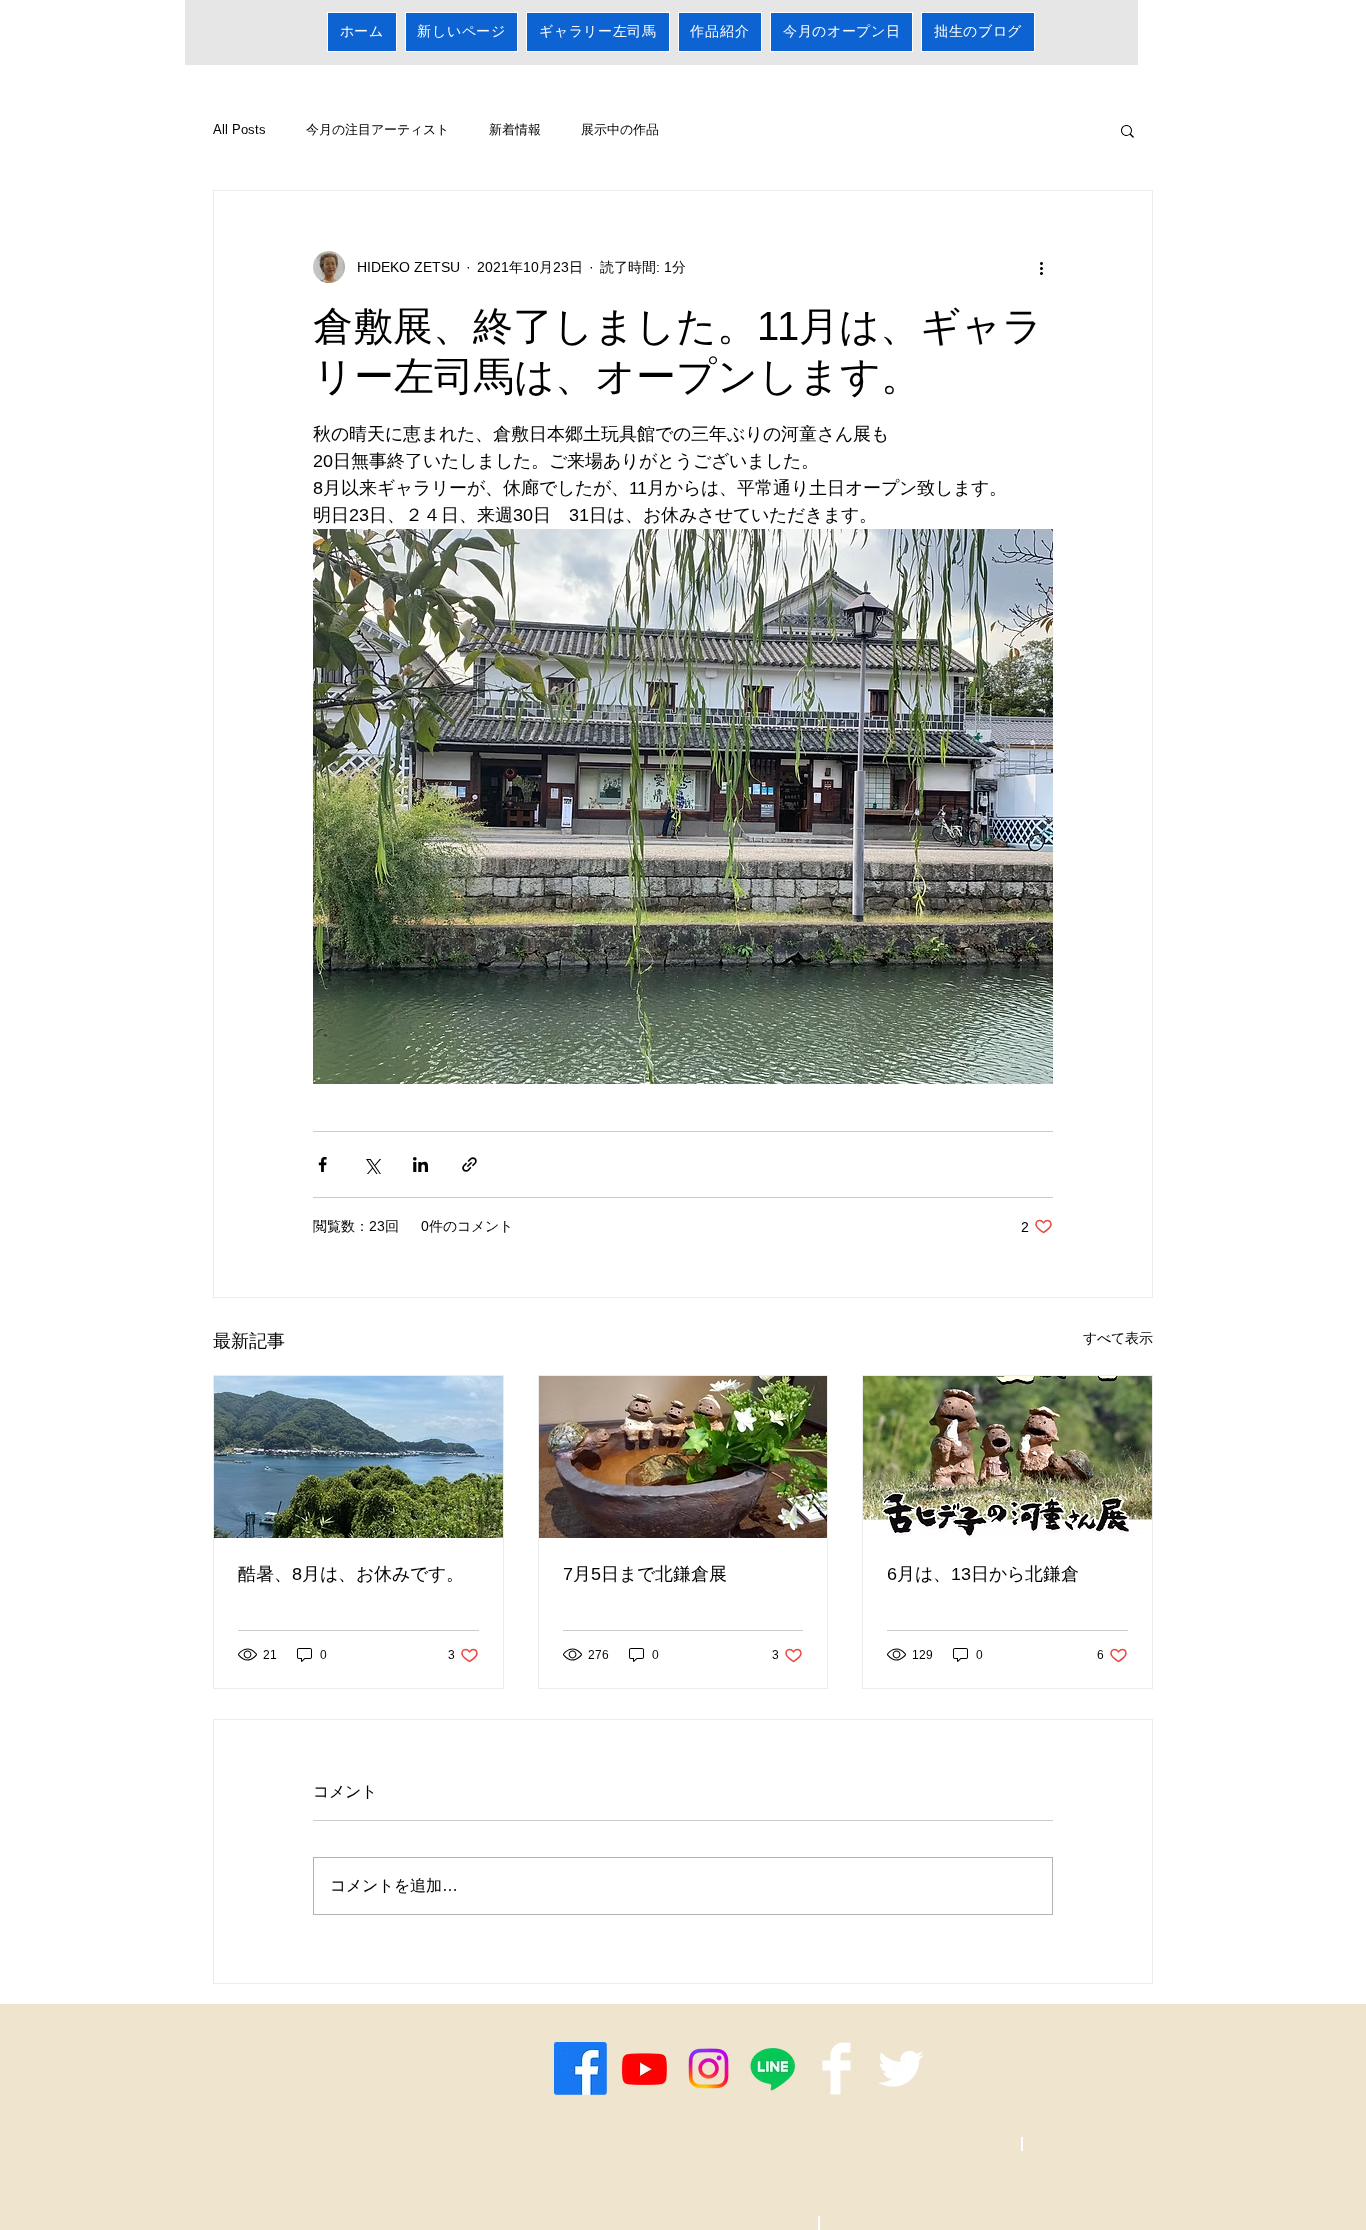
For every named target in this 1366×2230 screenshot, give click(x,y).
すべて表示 (1118, 1338)
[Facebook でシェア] (322, 1164)
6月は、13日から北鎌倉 (983, 1574)
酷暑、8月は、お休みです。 (351, 1574)
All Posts (239, 129)
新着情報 (515, 129)
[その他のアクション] (1041, 267)
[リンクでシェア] (469, 1164)
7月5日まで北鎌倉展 (645, 1574)
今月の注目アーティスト (377, 129)
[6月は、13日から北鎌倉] (1007, 1457)
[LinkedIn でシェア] (420, 1164)
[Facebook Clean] (836, 2068)
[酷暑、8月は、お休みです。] (358, 1457)
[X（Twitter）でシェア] (371, 1164)
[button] (1127, 130)
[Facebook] (580, 2068)
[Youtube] (644, 2068)
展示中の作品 (620, 129)
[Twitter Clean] (900, 2068)
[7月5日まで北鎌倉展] (683, 1457)
